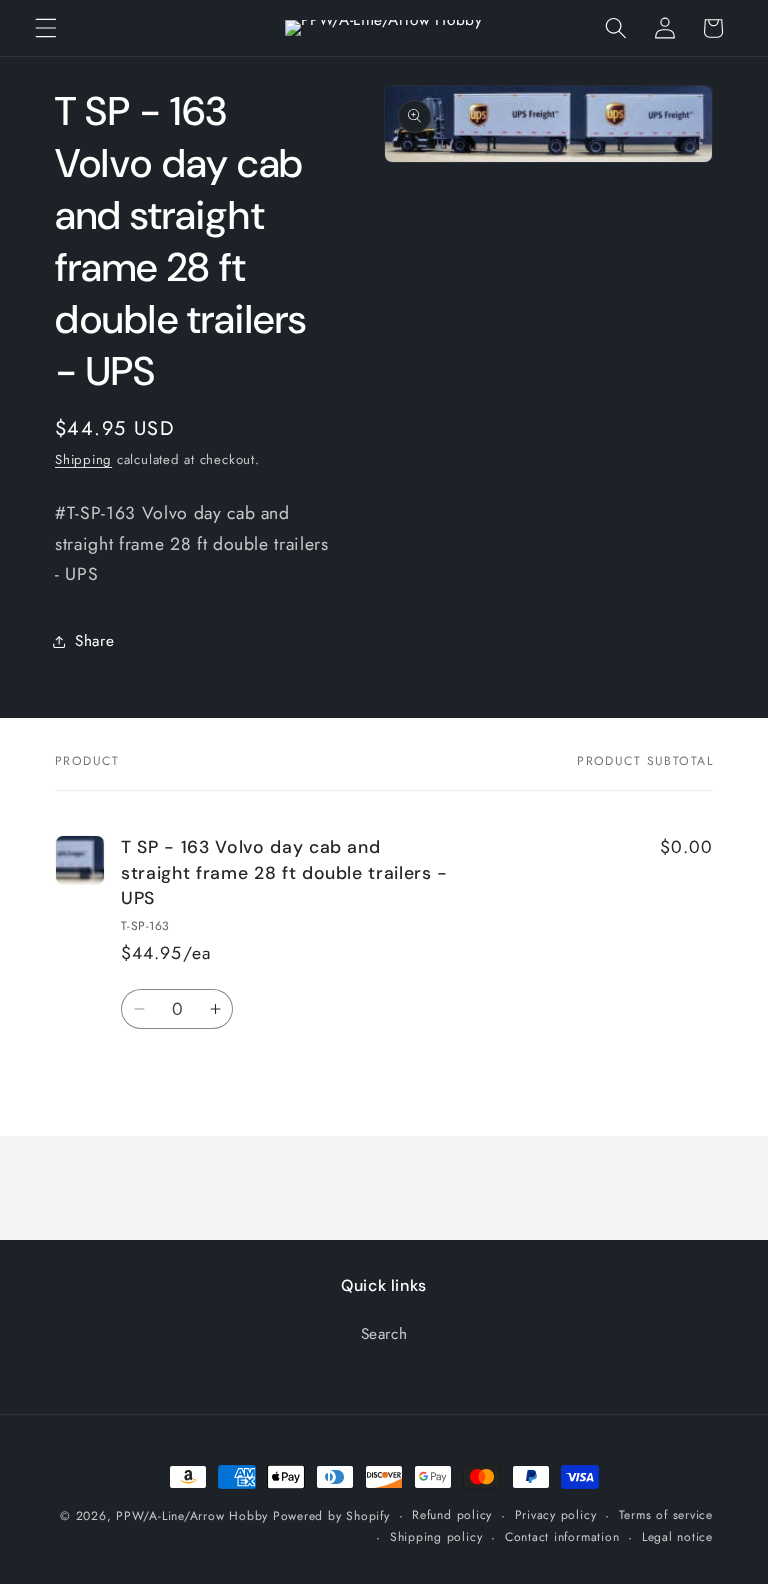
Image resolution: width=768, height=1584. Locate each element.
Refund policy (452, 1515)
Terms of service (666, 1515)
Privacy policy (556, 1515)
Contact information (562, 1537)
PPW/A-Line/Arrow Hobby (192, 1516)
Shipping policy (436, 1537)
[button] (46, 28)
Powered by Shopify (331, 1516)
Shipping (83, 459)
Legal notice (677, 1537)
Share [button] (94, 641)
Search (384, 1334)
